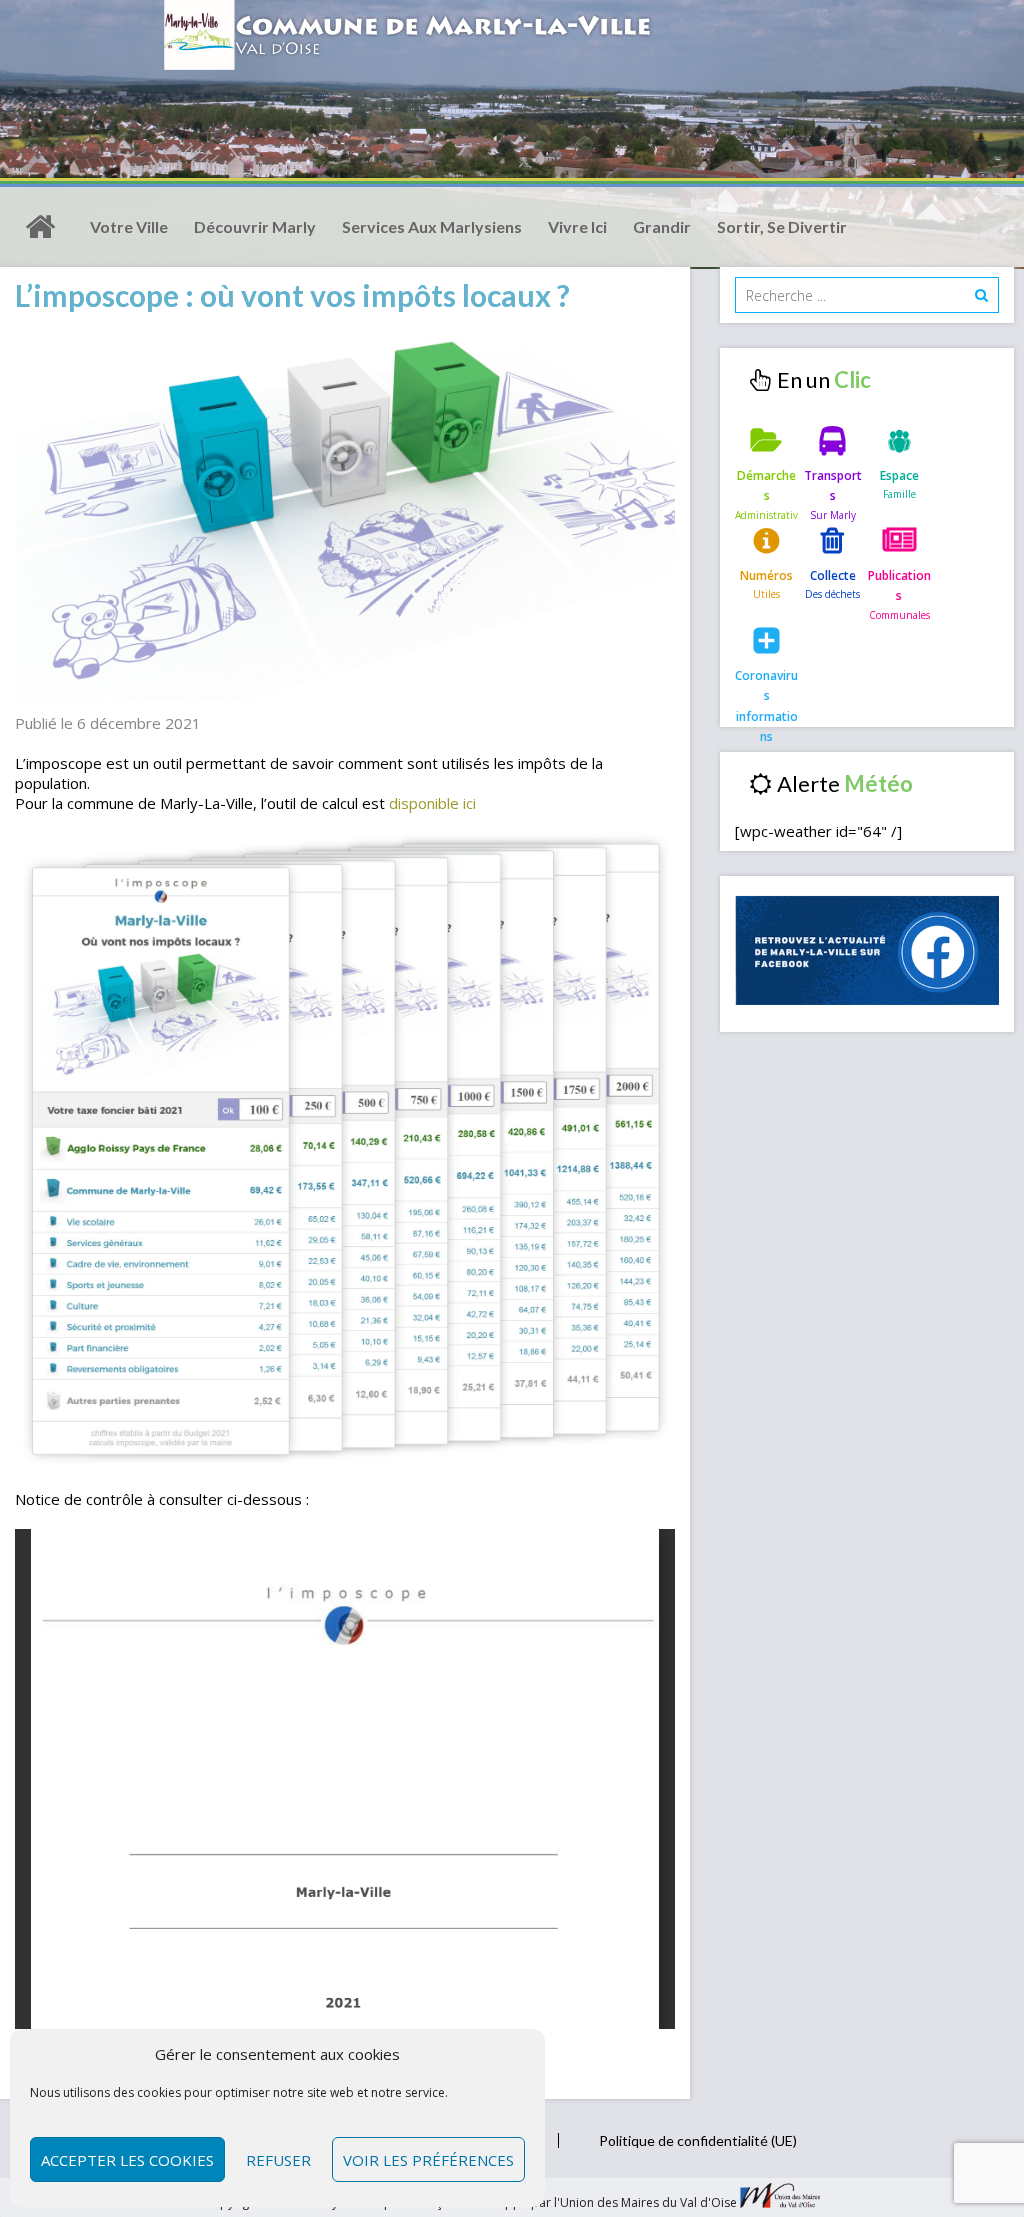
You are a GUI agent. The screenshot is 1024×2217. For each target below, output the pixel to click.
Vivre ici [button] (577, 226)
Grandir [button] (662, 226)
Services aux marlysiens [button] (432, 226)
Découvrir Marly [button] (255, 226)
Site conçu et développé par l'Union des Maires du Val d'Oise (564, 2203)
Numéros (766, 575)
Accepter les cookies (127, 2160)
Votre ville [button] (129, 226)
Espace (899, 475)
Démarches (766, 485)
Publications (899, 585)
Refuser (278, 2160)
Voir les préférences (428, 2160)
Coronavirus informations (766, 692)
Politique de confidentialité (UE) (698, 2140)
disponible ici (432, 803)
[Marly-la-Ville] (40, 227)
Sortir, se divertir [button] (782, 226)
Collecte (833, 575)
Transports (833, 485)
